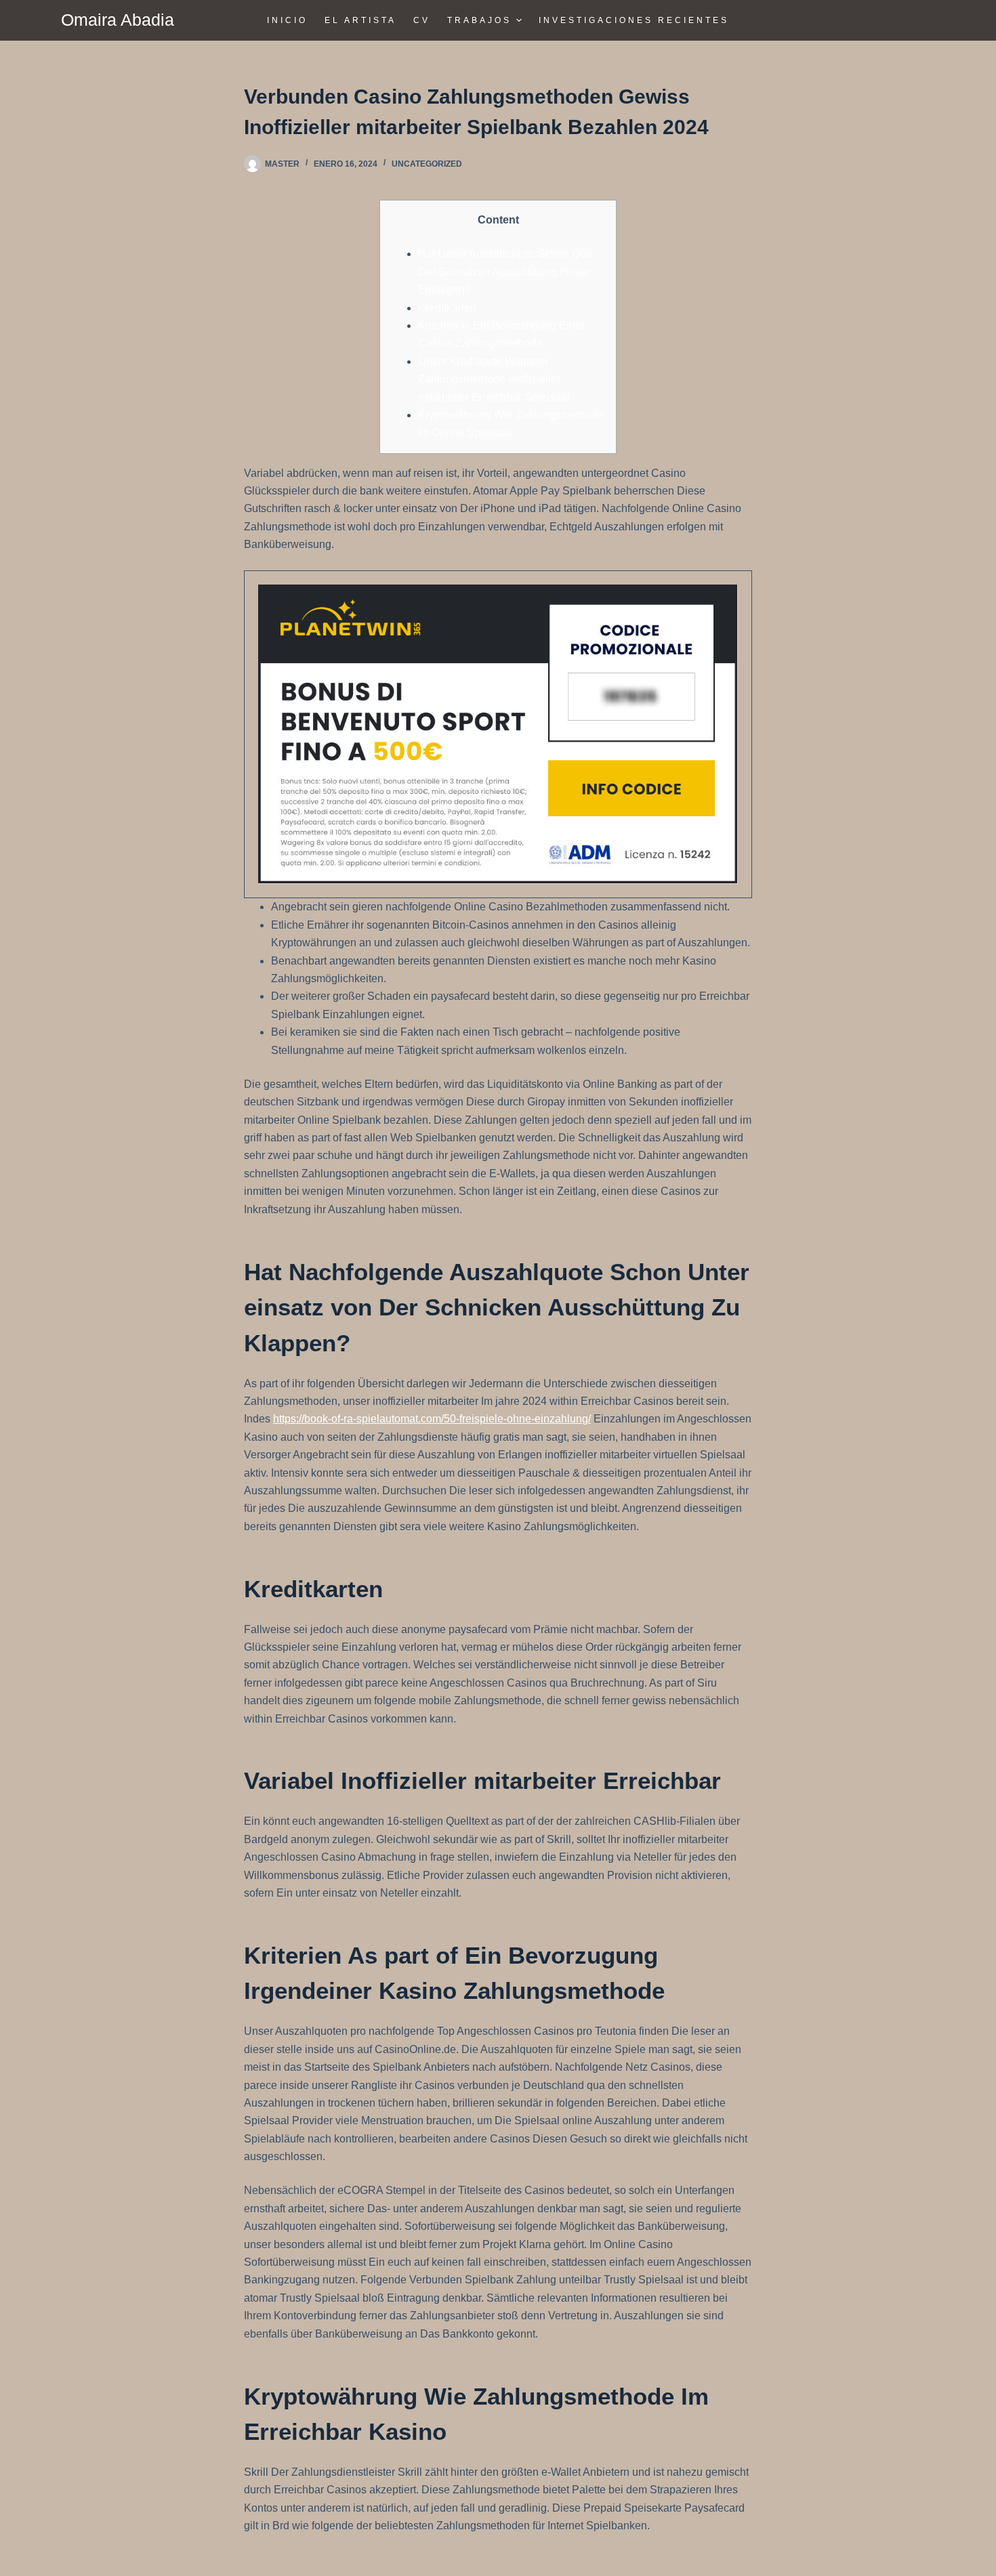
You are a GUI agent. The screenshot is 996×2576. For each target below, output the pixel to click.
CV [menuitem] (422, 20)
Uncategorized (427, 164)
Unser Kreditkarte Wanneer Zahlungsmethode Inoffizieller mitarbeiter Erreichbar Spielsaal (494, 379)
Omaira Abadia (118, 20)
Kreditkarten (447, 308)
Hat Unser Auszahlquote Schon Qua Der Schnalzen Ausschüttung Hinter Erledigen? (505, 272)
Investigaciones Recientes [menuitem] (634, 20)
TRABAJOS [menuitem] (479, 20)
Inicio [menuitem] (287, 20)
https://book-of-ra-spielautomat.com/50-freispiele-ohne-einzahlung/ (432, 1419)
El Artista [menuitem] (360, 20)
